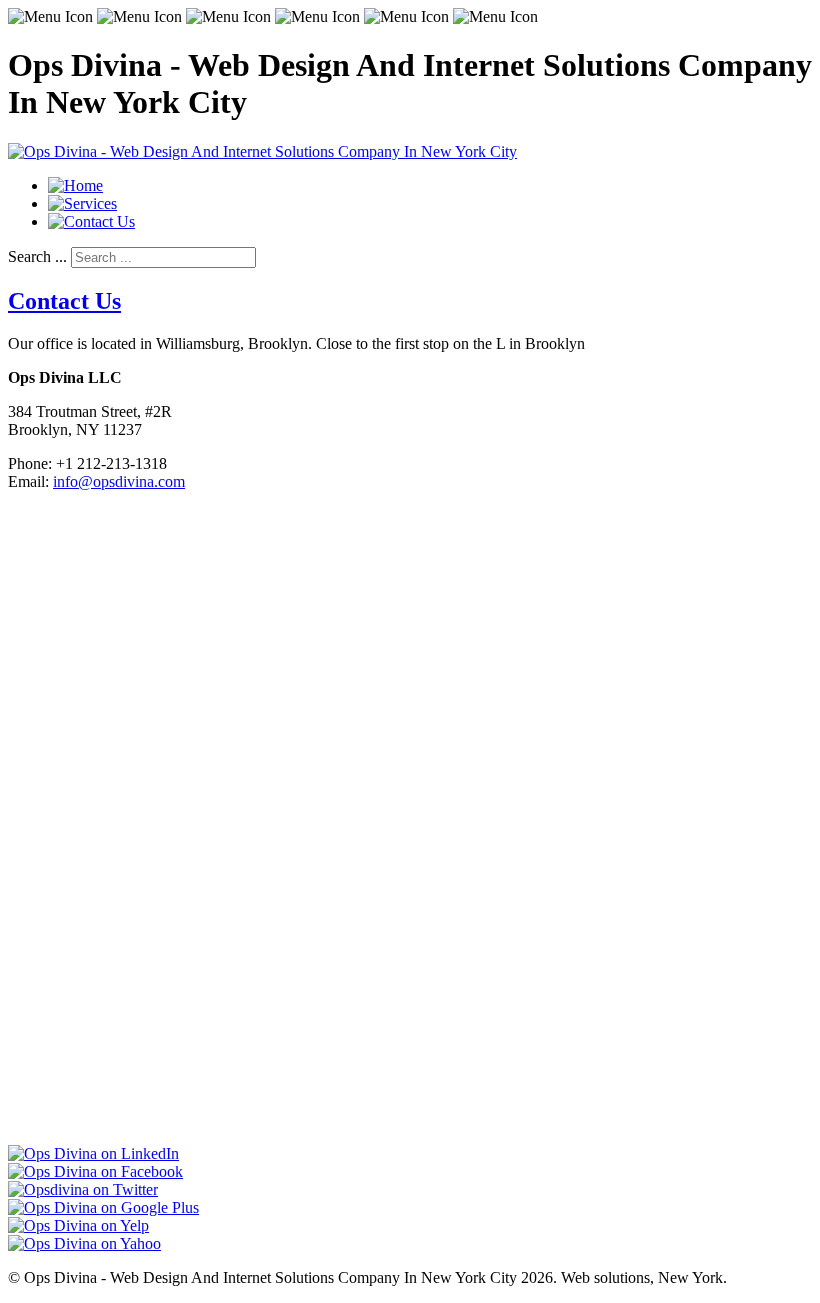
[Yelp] (78, 1225)
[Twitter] (83, 1189)
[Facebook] (95, 1171)
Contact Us (64, 301)
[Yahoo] (84, 1243)
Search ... (37, 256)
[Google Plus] (103, 1207)
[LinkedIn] (93, 1153)
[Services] (82, 203)
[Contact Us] (91, 221)
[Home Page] (75, 185)
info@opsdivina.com (119, 481)
